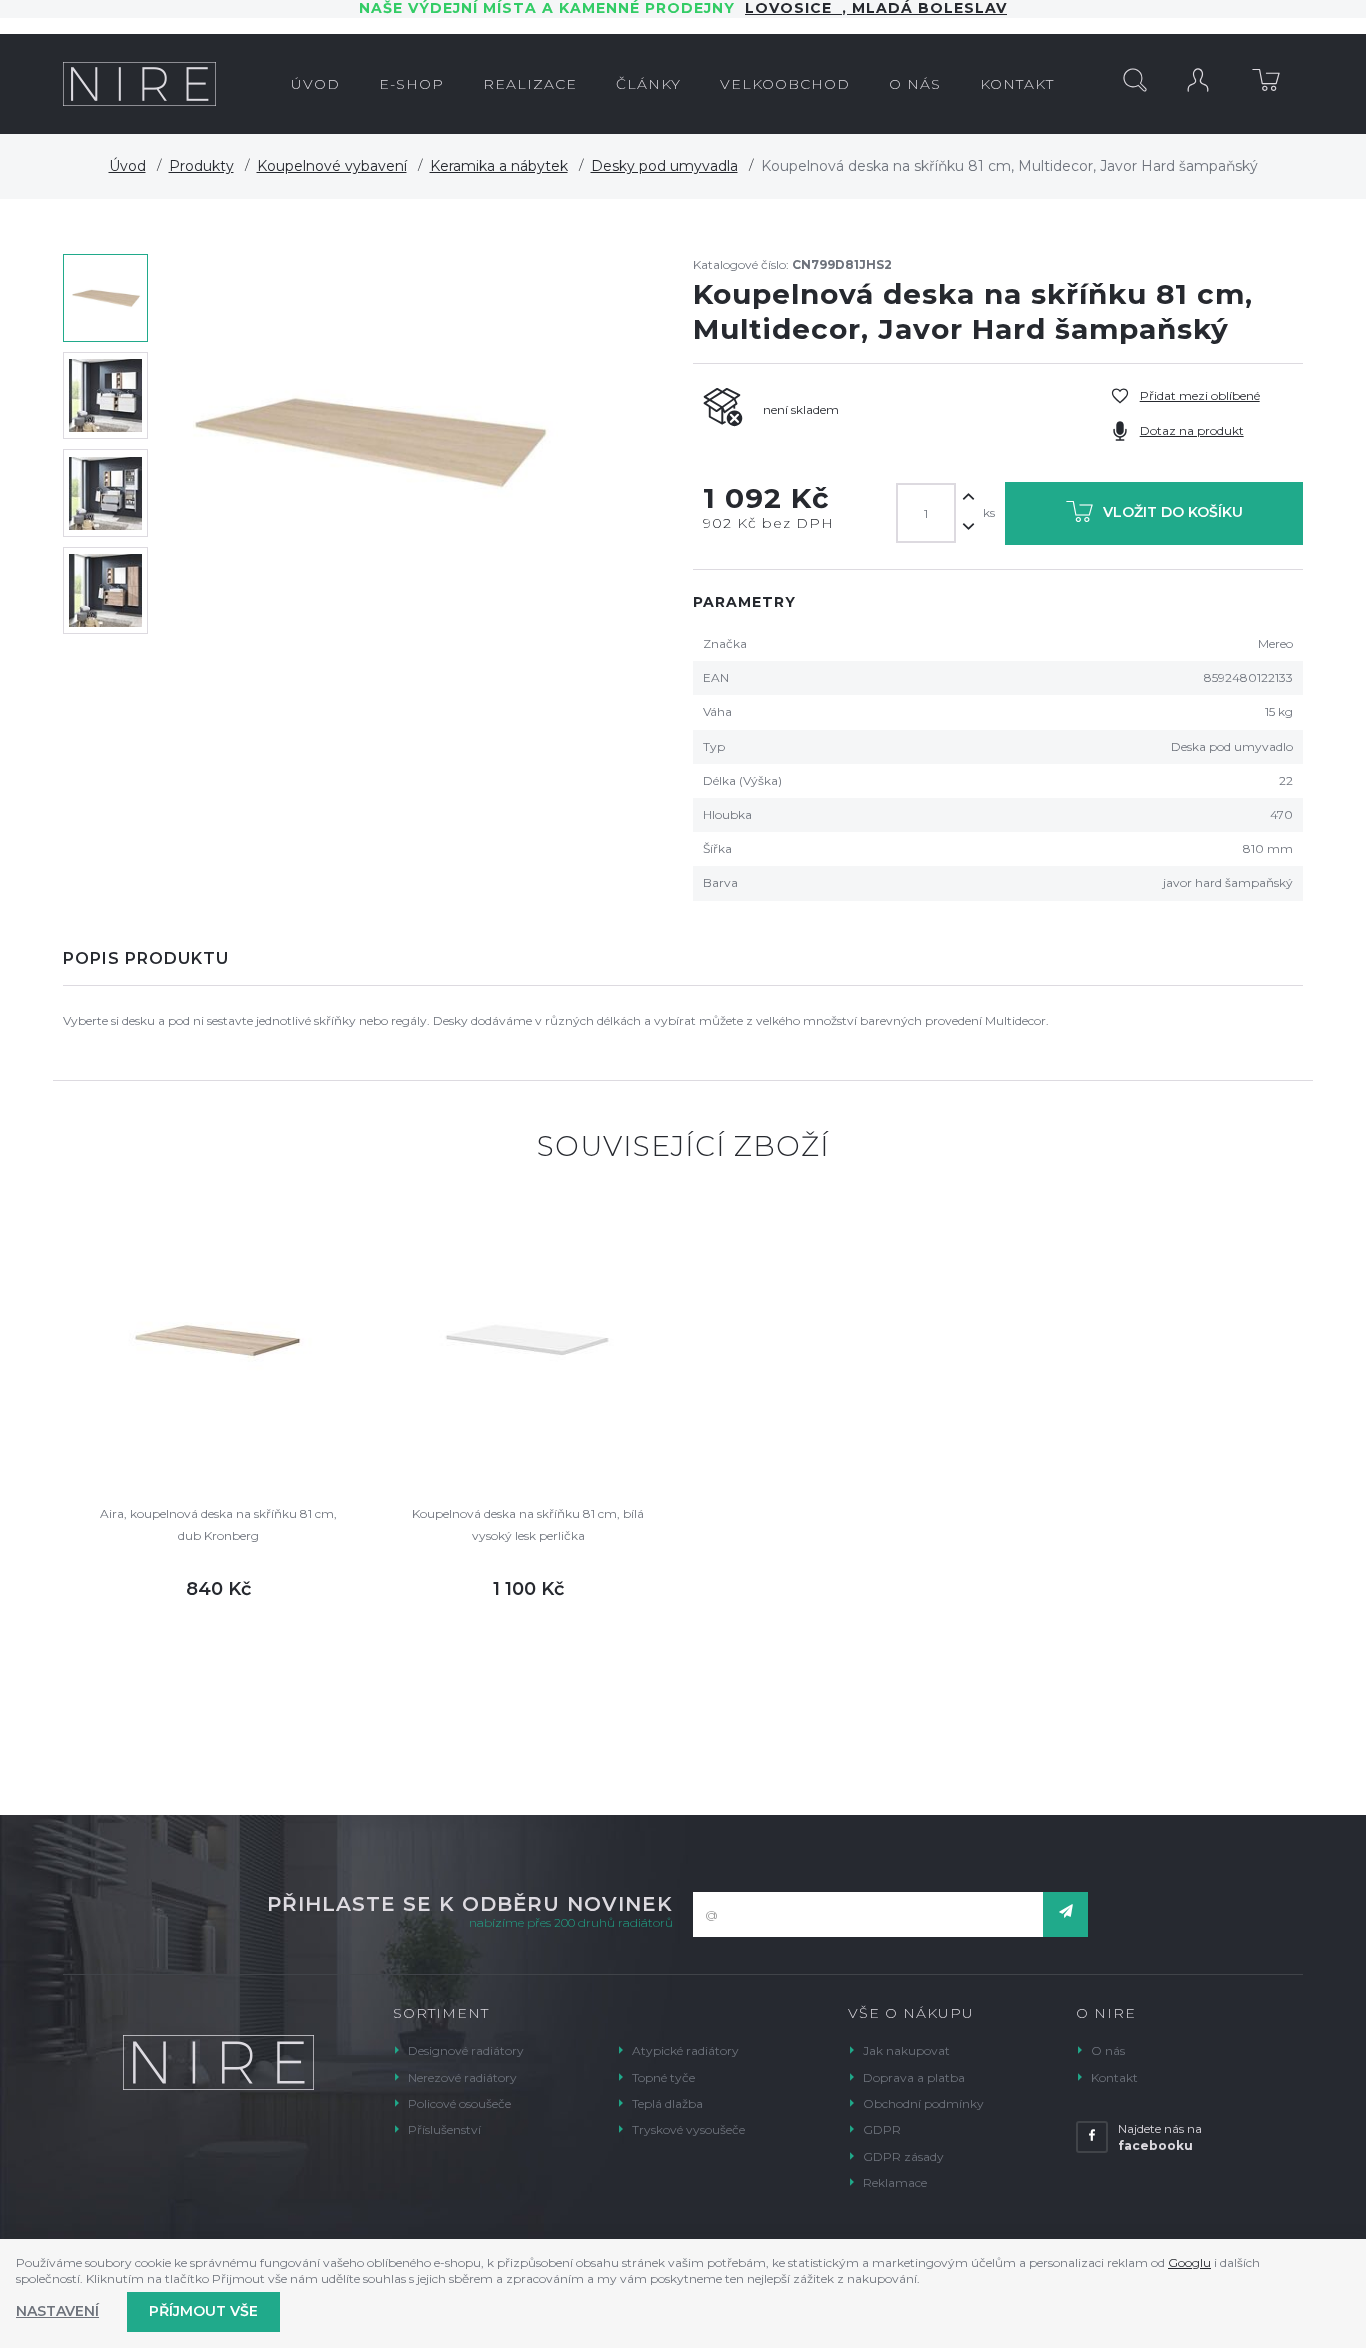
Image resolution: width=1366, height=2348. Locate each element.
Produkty (201, 166)
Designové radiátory (466, 2050)
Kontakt (1114, 2077)
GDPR (882, 2129)
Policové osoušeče (459, 2103)
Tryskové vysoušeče (688, 2129)
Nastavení (57, 2311)
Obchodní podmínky (923, 2103)
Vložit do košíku (1173, 512)
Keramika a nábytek (499, 166)
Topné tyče (663, 2077)
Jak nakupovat (906, 2050)
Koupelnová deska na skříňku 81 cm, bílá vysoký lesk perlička (528, 1524)
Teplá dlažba (667, 2103)
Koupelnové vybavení (332, 166)
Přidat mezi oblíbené (1200, 395)
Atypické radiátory (685, 2050)
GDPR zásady (903, 2156)
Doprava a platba (914, 2077)
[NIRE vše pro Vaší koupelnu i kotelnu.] (139, 84)
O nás (1108, 2050)
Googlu (1189, 2262)
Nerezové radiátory (462, 2077)
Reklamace (895, 2182)
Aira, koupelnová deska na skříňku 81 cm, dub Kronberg (218, 1524)
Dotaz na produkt (1192, 430)
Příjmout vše (203, 2311)
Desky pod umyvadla (664, 166)
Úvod (127, 166)
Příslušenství (444, 2129)
